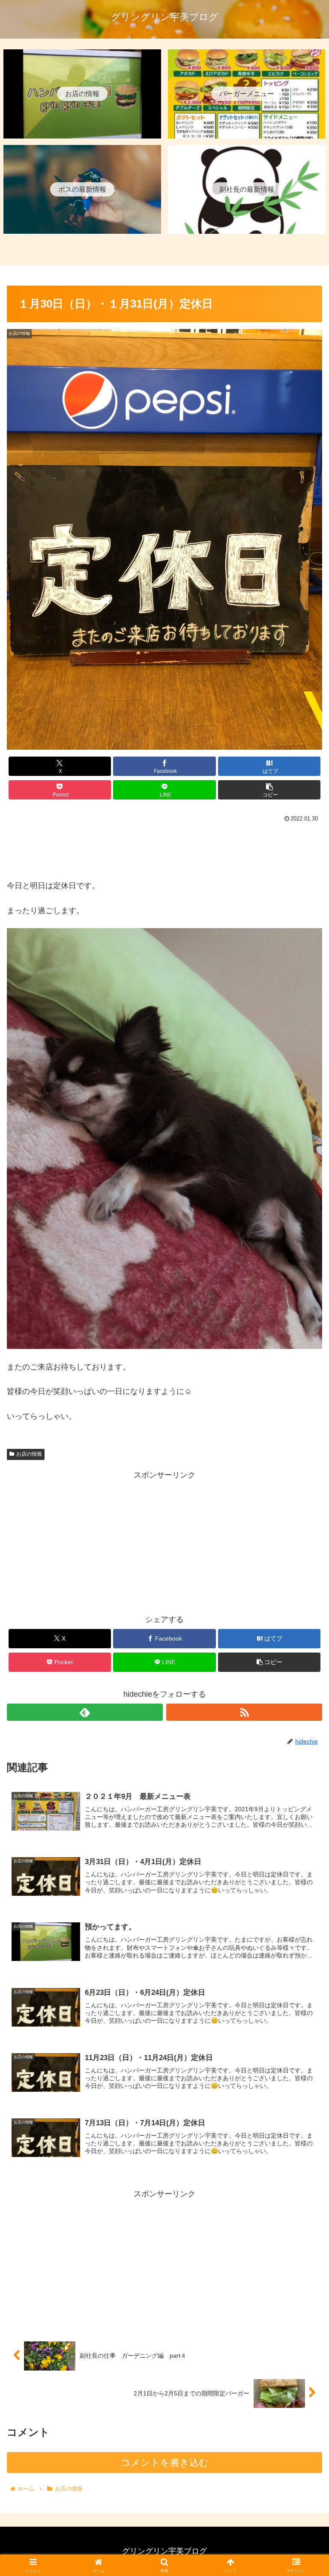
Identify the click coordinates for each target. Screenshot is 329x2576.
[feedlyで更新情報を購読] (85, 1712)
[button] (269, 790)
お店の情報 (29, 1454)
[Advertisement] (164, 849)
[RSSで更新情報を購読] (244, 1712)
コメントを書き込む (165, 2463)
